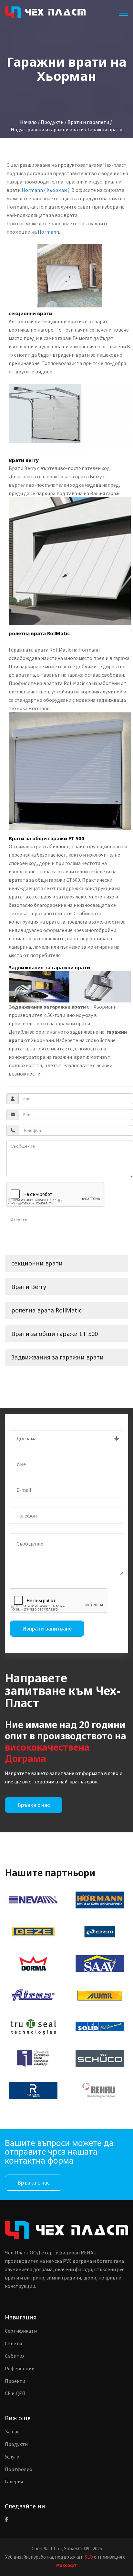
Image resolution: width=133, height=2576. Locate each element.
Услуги (12, 2457)
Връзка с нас (34, 1805)
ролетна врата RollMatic (46, 1310)
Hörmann (48, 232)
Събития (15, 2356)
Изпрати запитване (47, 1628)
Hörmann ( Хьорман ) (46, 190)
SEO (89, 2557)
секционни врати (37, 1263)
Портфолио (19, 2469)
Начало (28, 122)
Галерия (14, 2481)
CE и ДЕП (15, 2393)
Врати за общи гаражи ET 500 (55, 1334)
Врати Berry (29, 1287)
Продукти (16, 2444)
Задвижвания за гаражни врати (57, 1357)
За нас (12, 2431)
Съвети (13, 2343)
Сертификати (21, 2331)
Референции (20, 2368)
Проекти (15, 2381)
